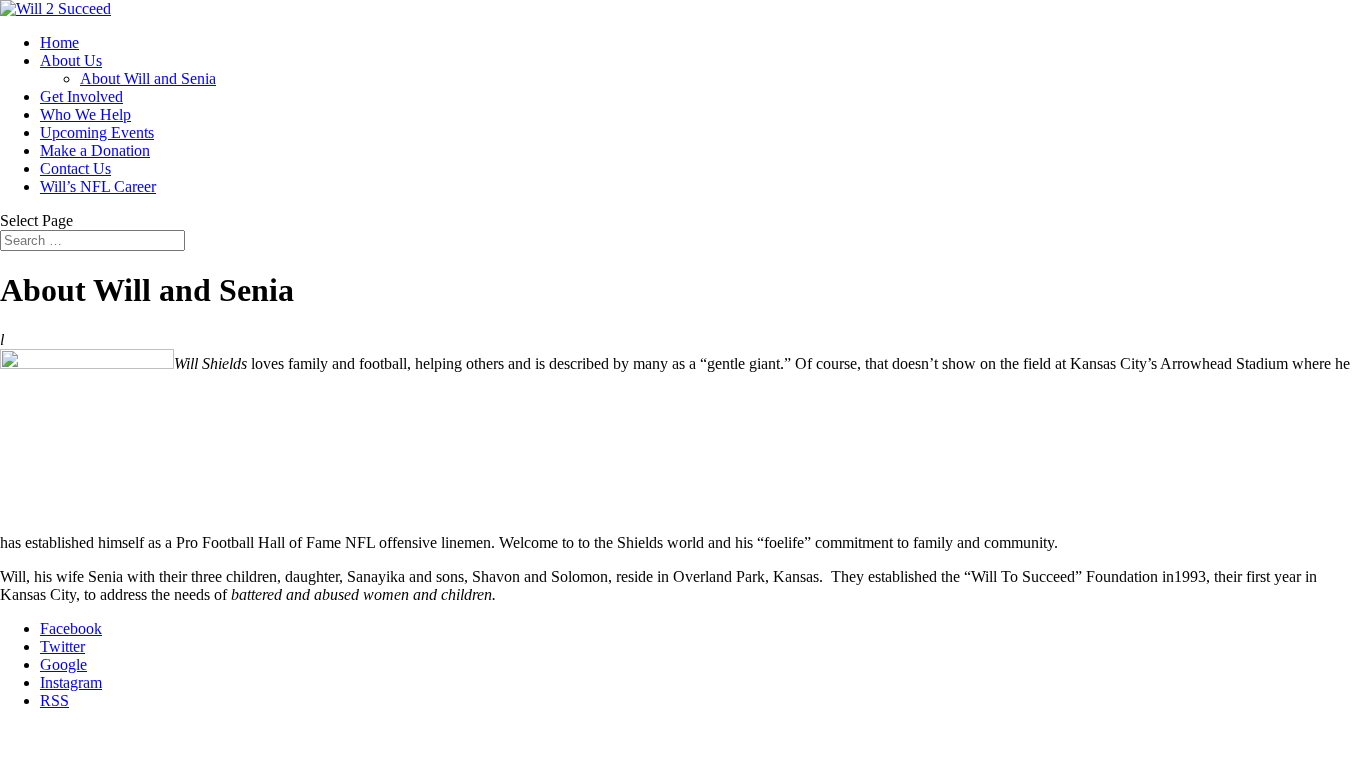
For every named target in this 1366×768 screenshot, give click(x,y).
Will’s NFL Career (98, 186)
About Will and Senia (148, 78)
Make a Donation (95, 150)
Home (59, 42)
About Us (71, 60)
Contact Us (75, 168)
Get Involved (81, 96)
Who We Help (85, 114)
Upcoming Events (97, 132)
